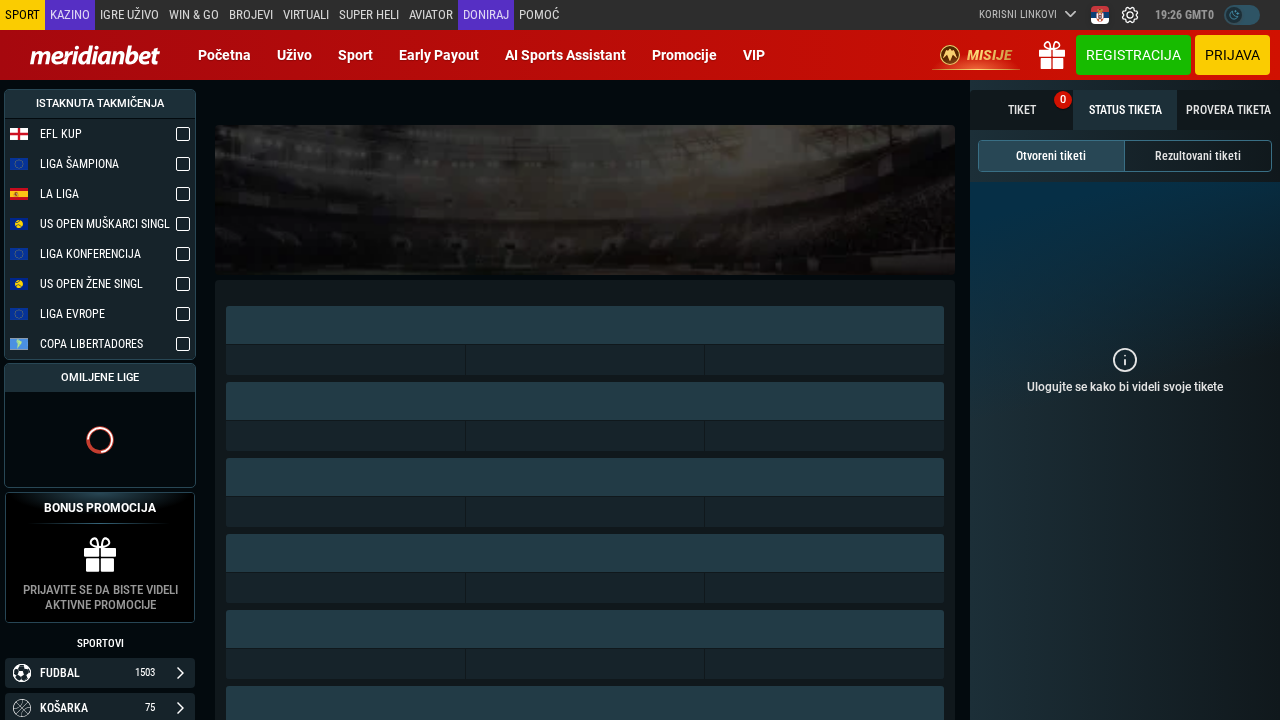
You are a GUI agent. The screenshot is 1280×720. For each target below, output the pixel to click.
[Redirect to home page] (95, 55)
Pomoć (539, 14)
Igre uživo (129, 14)
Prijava (1232, 55)
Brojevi (251, 14)
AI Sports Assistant (565, 55)
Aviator (431, 14)
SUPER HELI (369, 14)
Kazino (70, 14)
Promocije (684, 55)
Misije (989, 55)
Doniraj (486, 14)
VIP (754, 55)
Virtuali (306, 14)
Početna (224, 55)
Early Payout (439, 55)
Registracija (1133, 55)
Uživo (294, 55)
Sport (355, 55)
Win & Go (194, 14)
